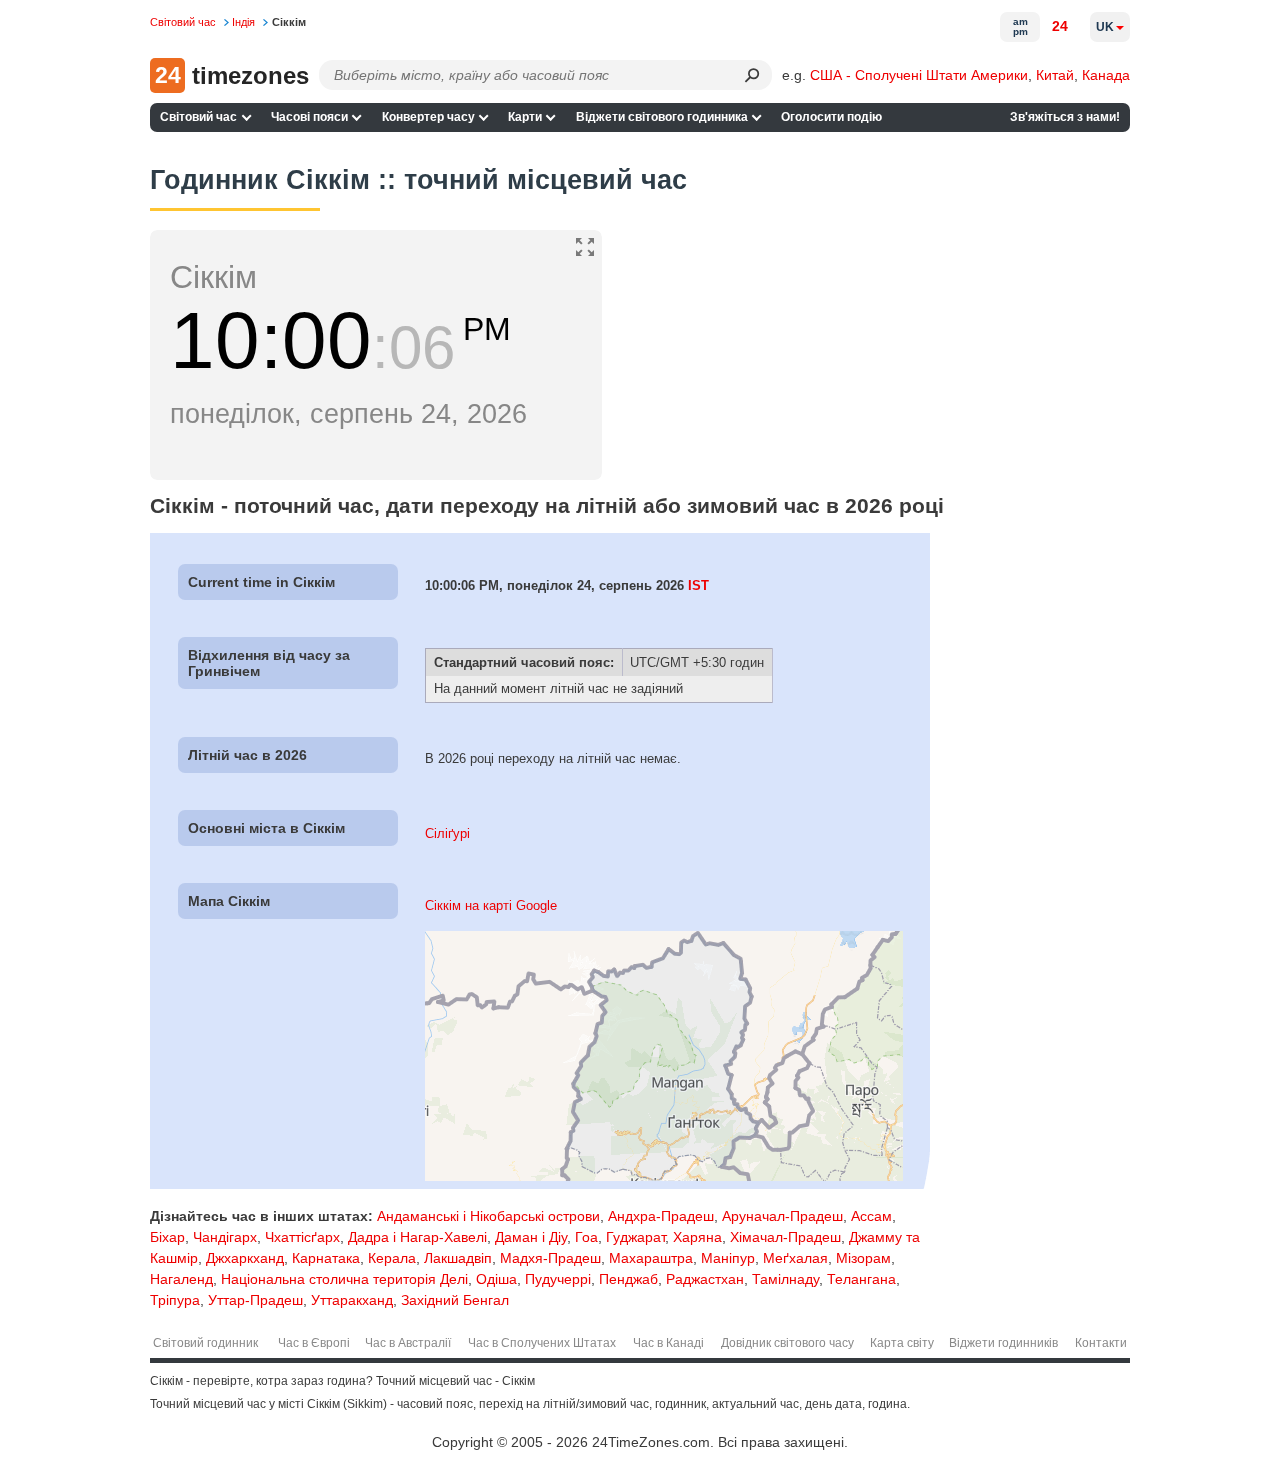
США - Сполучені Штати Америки (919, 75)
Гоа (586, 1237)
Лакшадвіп (458, 1258)
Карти (525, 117)
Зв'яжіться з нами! (1065, 117)
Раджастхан (705, 1279)
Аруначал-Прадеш (782, 1216)
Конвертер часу (428, 117)
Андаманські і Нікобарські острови (488, 1216)
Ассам (871, 1216)
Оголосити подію (831, 117)
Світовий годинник (205, 1343)
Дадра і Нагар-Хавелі (417, 1237)
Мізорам (863, 1258)
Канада (1106, 75)
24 (1060, 26)
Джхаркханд (245, 1258)
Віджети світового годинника (662, 117)
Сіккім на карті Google (491, 905)
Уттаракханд (352, 1300)
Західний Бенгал (455, 1300)
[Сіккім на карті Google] (664, 1176)
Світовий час (198, 117)
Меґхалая (795, 1258)
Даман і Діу (531, 1237)
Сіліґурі (447, 833)
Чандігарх (225, 1237)
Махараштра (651, 1258)
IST (698, 585)
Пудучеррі (558, 1279)
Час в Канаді (668, 1343)
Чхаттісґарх (302, 1237)
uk (1105, 27)
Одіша (496, 1279)
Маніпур (728, 1258)
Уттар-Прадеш (255, 1300)
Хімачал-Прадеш (785, 1237)
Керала (392, 1258)
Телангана (861, 1279)
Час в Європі (314, 1343)
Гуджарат (635, 1237)
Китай (1055, 75)
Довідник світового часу (787, 1343)
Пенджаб (628, 1279)
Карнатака (326, 1258)
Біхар (167, 1237)
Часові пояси (309, 117)
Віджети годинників (1003, 1343)
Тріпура (175, 1300)
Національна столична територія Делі (344, 1279)
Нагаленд (181, 1279)
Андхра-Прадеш (661, 1216)
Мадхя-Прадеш (550, 1258)
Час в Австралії (408, 1343)
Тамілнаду (785, 1279)
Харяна (697, 1237)
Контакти (1101, 1343)
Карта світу (902, 1343)
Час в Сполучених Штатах (542, 1343)
